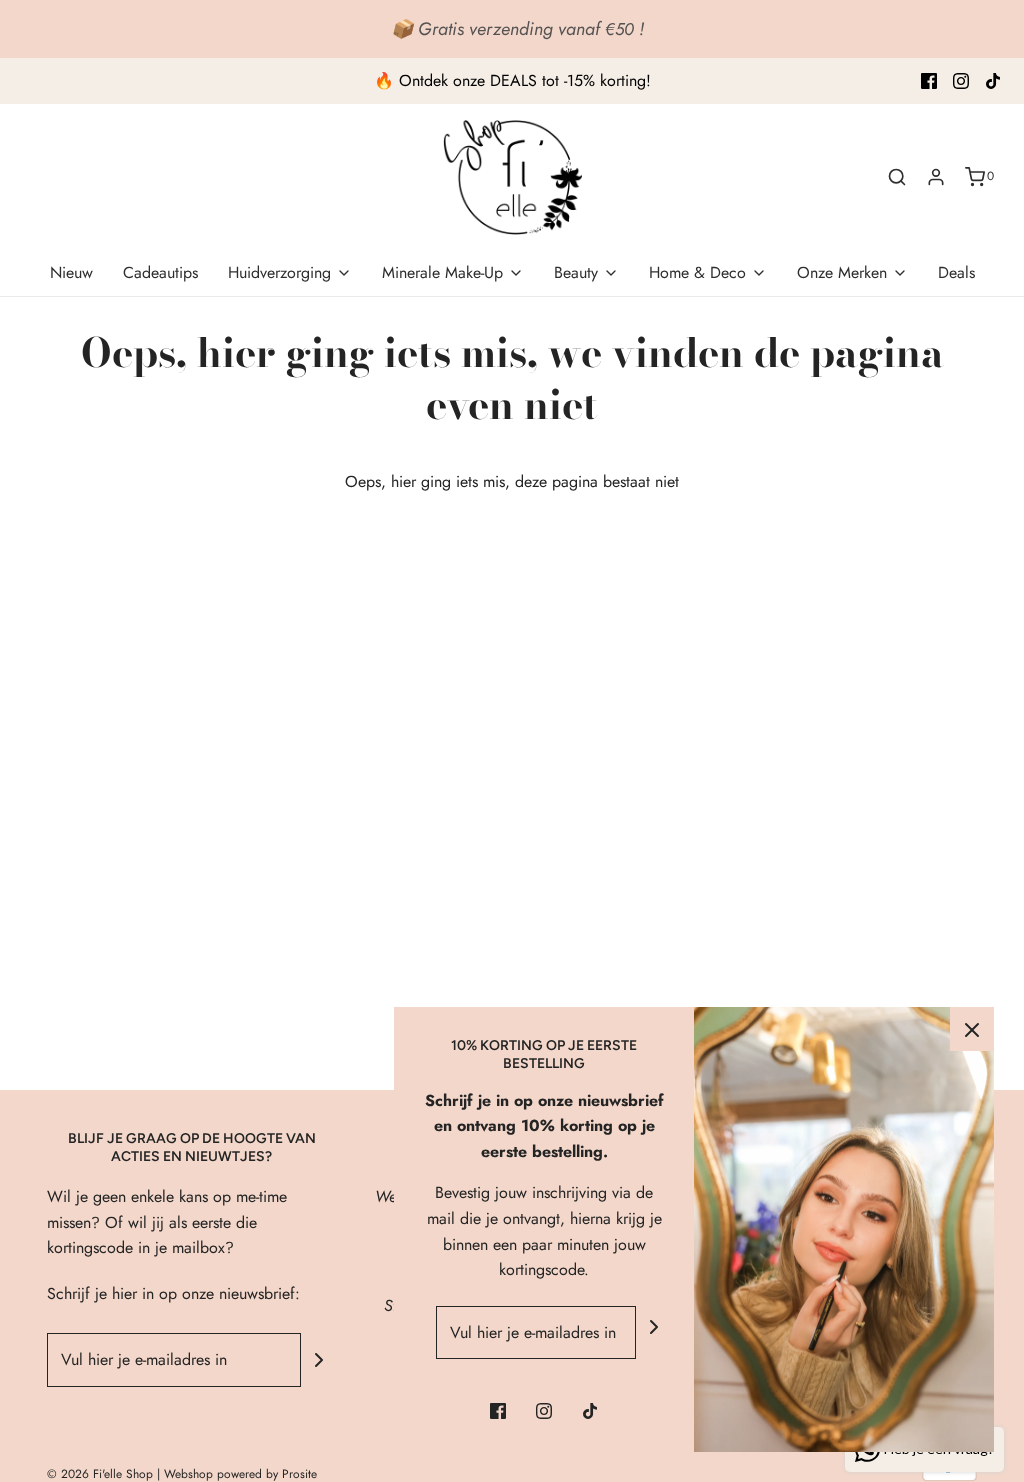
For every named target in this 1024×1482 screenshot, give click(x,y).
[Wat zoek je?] (897, 177)
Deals (956, 272)
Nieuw (71, 272)
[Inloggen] (936, 177)
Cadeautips (160, 272)
